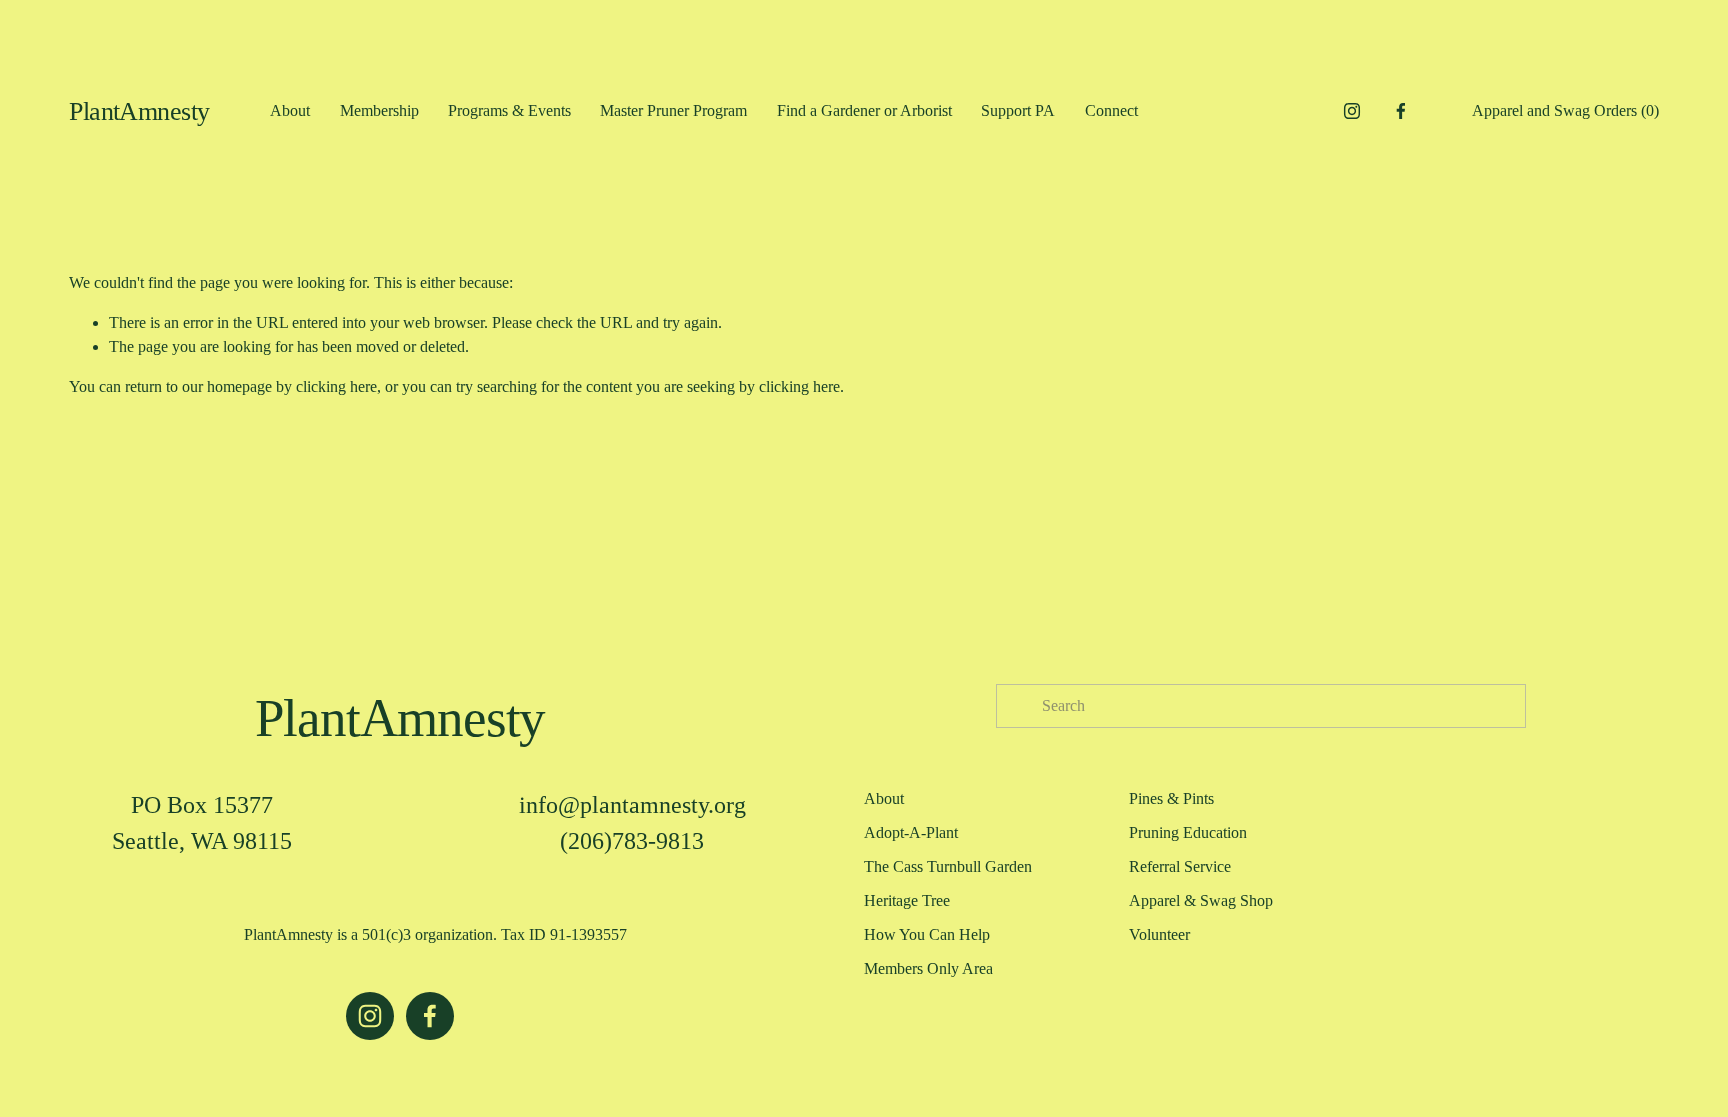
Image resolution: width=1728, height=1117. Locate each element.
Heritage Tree (907, 900)
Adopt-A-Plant (911, 832)
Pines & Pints (1171, 798)
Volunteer (1159, 934)
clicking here (336, 386)
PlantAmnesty (139, 111)
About (290, 110)
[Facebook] (1401, 111)
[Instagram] (1352, 111)
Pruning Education (1188, 832)
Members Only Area (928, 968)
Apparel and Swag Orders (1565, 110)
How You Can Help (927, 934)
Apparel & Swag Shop (1201, 900)
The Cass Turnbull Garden (948, 866)
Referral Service (1180, 866)
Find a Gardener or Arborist (864, 110)
